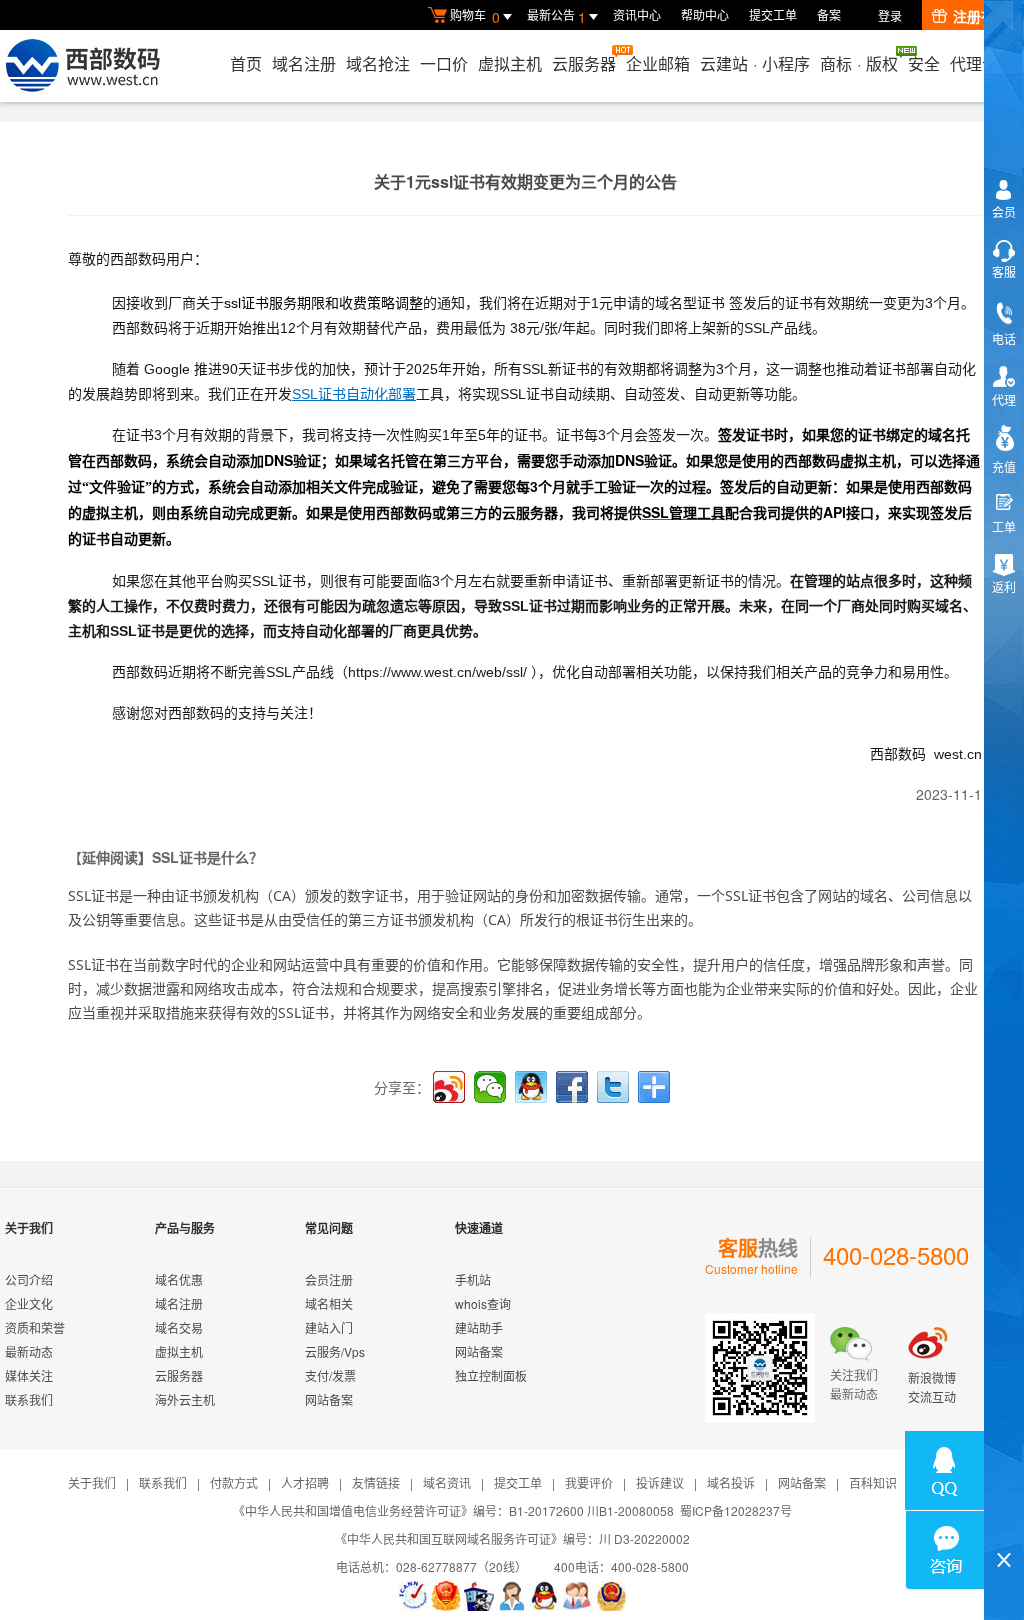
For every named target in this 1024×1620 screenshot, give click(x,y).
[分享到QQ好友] (531, 1087)
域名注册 (304, 63)
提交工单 (773, 14)
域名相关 (329, 1303)
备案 (829, 14)
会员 (1004, 211)
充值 (1004, 466)
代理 (1004, 399)
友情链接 (376, 1482)
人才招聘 (305, 1482)
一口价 (444, 63)
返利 (1004, 586)
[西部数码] (82, 66)
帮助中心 (705, 14)
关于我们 (92, 1482)
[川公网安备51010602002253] (611, 1596)
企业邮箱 (658, 63)
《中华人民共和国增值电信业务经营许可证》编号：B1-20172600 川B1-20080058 (453, 1510)
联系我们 (29, 1399)
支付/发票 (330, 1375)
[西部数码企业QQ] (545, 1596)
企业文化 (29, 1303)
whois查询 (483, 1303)
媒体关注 (29, 1375)
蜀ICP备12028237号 (736, 1510)
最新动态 (29, 1351)
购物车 (475, 16)
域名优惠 (179, 1279)
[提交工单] (578, 1596)
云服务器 (584, 63)
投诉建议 (660, 1482)
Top (1004, 1525)
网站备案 (329, 1399)
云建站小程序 (755, 63)
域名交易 (179, 1327)
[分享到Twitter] (613, 1087)
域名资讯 (447, 1482)
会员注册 (329, 1279)
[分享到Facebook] (572, 1087)
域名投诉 (731, 1482)
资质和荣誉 (35, 1327)
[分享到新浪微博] (449, 1087)
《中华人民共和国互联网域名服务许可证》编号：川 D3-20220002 (512, 1538)
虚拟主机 (510, 63)
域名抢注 (378, 63)
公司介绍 (29, 1279)
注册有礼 (981, 16)
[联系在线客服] (512, 1596)
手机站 (473, 1279)
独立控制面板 (491, 1375)
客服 (1004, 271)
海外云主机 (185, 1399)
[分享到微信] (490, 1087)
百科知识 (873, 1482)
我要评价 (589, 1482)
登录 (890, 15)
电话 (1004, 338)
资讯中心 (637, 14)
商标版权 (859, 63)
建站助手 (479, 1327)
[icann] (413, 1596)
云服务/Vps (335, 1351)
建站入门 (329, 1327)
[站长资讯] (479, 1596)
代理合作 (982, 63)
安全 (924, 63)
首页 (246, 63)
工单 (1004, 526)
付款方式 (234, 1482)
